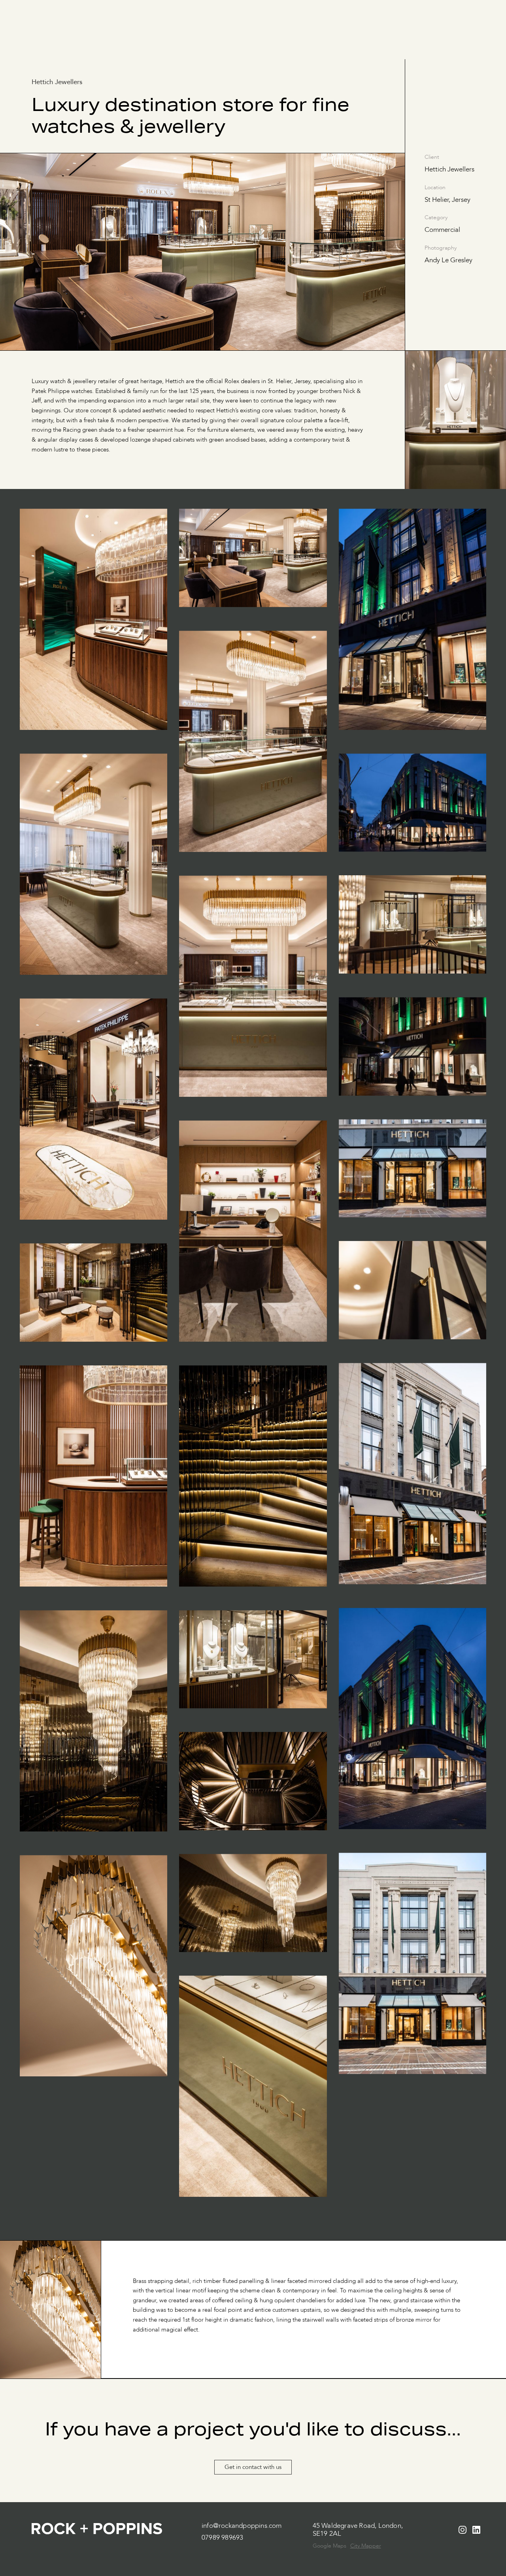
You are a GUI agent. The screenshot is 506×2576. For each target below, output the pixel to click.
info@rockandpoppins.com (242, 2526)
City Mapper (366, 2546)
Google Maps (329, 2546)
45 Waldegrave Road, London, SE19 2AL (358, 2530)
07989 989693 (222, 2538)
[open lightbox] (93, 631)
